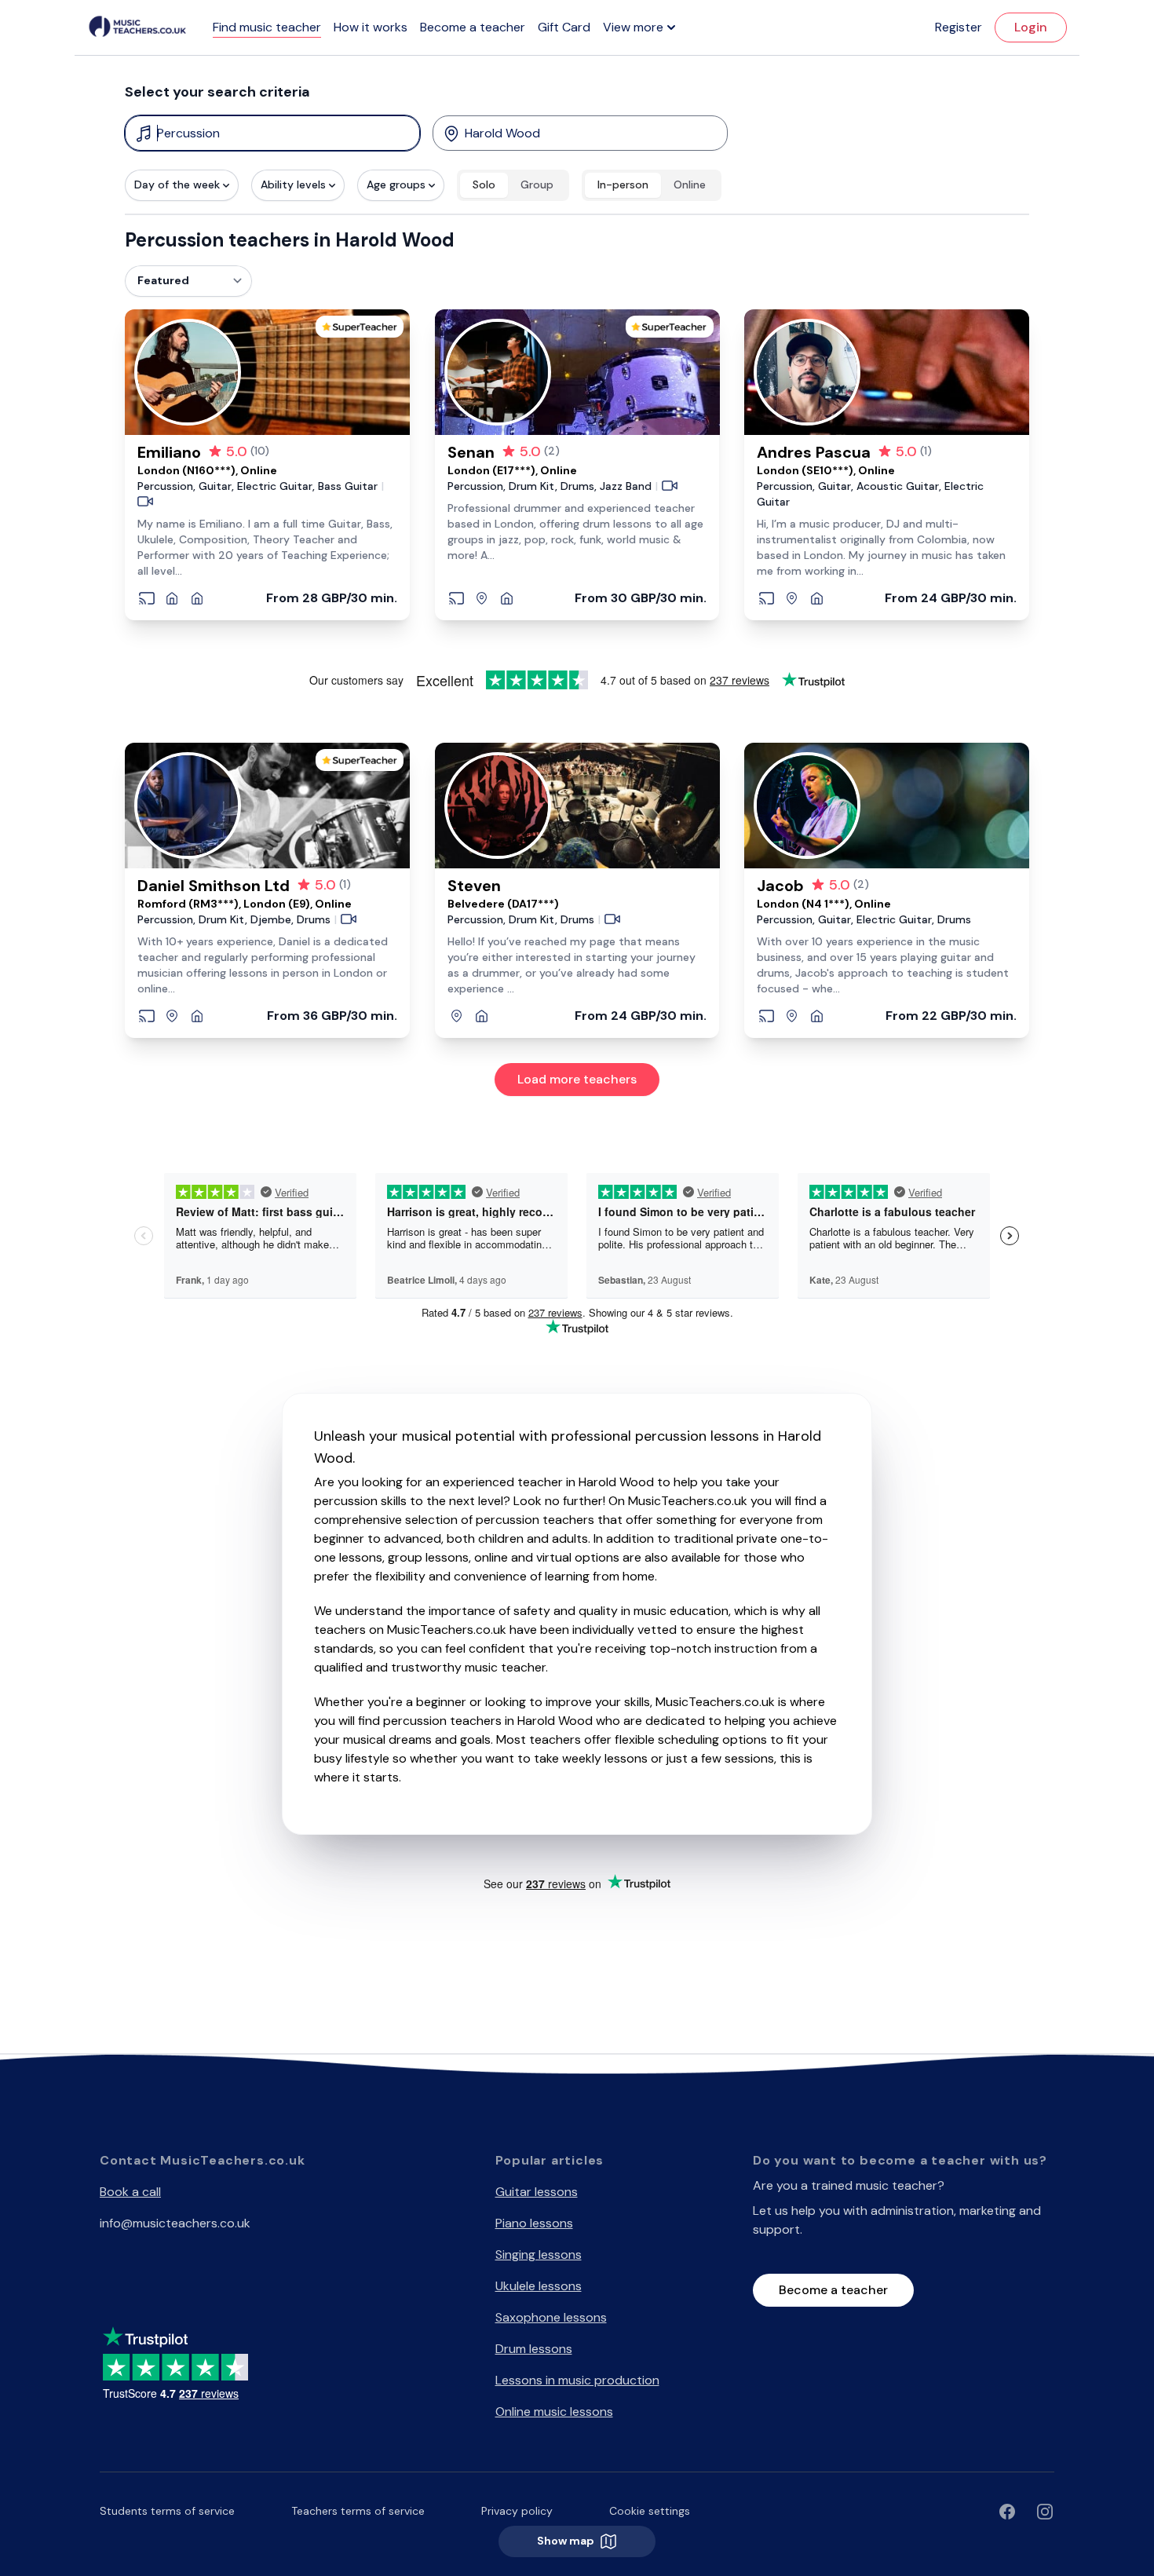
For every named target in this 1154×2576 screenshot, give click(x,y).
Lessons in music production (577, 2380)
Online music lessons (554, 2412)
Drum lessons (534, 2349)
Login (1031, 27)
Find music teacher (267, 27)
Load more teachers (577, 1079)
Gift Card (564, 27)
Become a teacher (473, 27)
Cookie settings (650, 2511)
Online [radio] (690, 185)
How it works (371, 27)
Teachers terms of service (358, 2511)
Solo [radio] (484, 185)
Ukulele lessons (539, 2286)
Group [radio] (537, 185)
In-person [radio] (623, 185)
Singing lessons (539, 2254)
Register (959, 27)
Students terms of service (167, 2511)
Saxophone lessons (551, 2317)
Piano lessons (534, 2223)
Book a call (130, 2192)
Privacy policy (517, 2511)
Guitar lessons (537, 2192)
